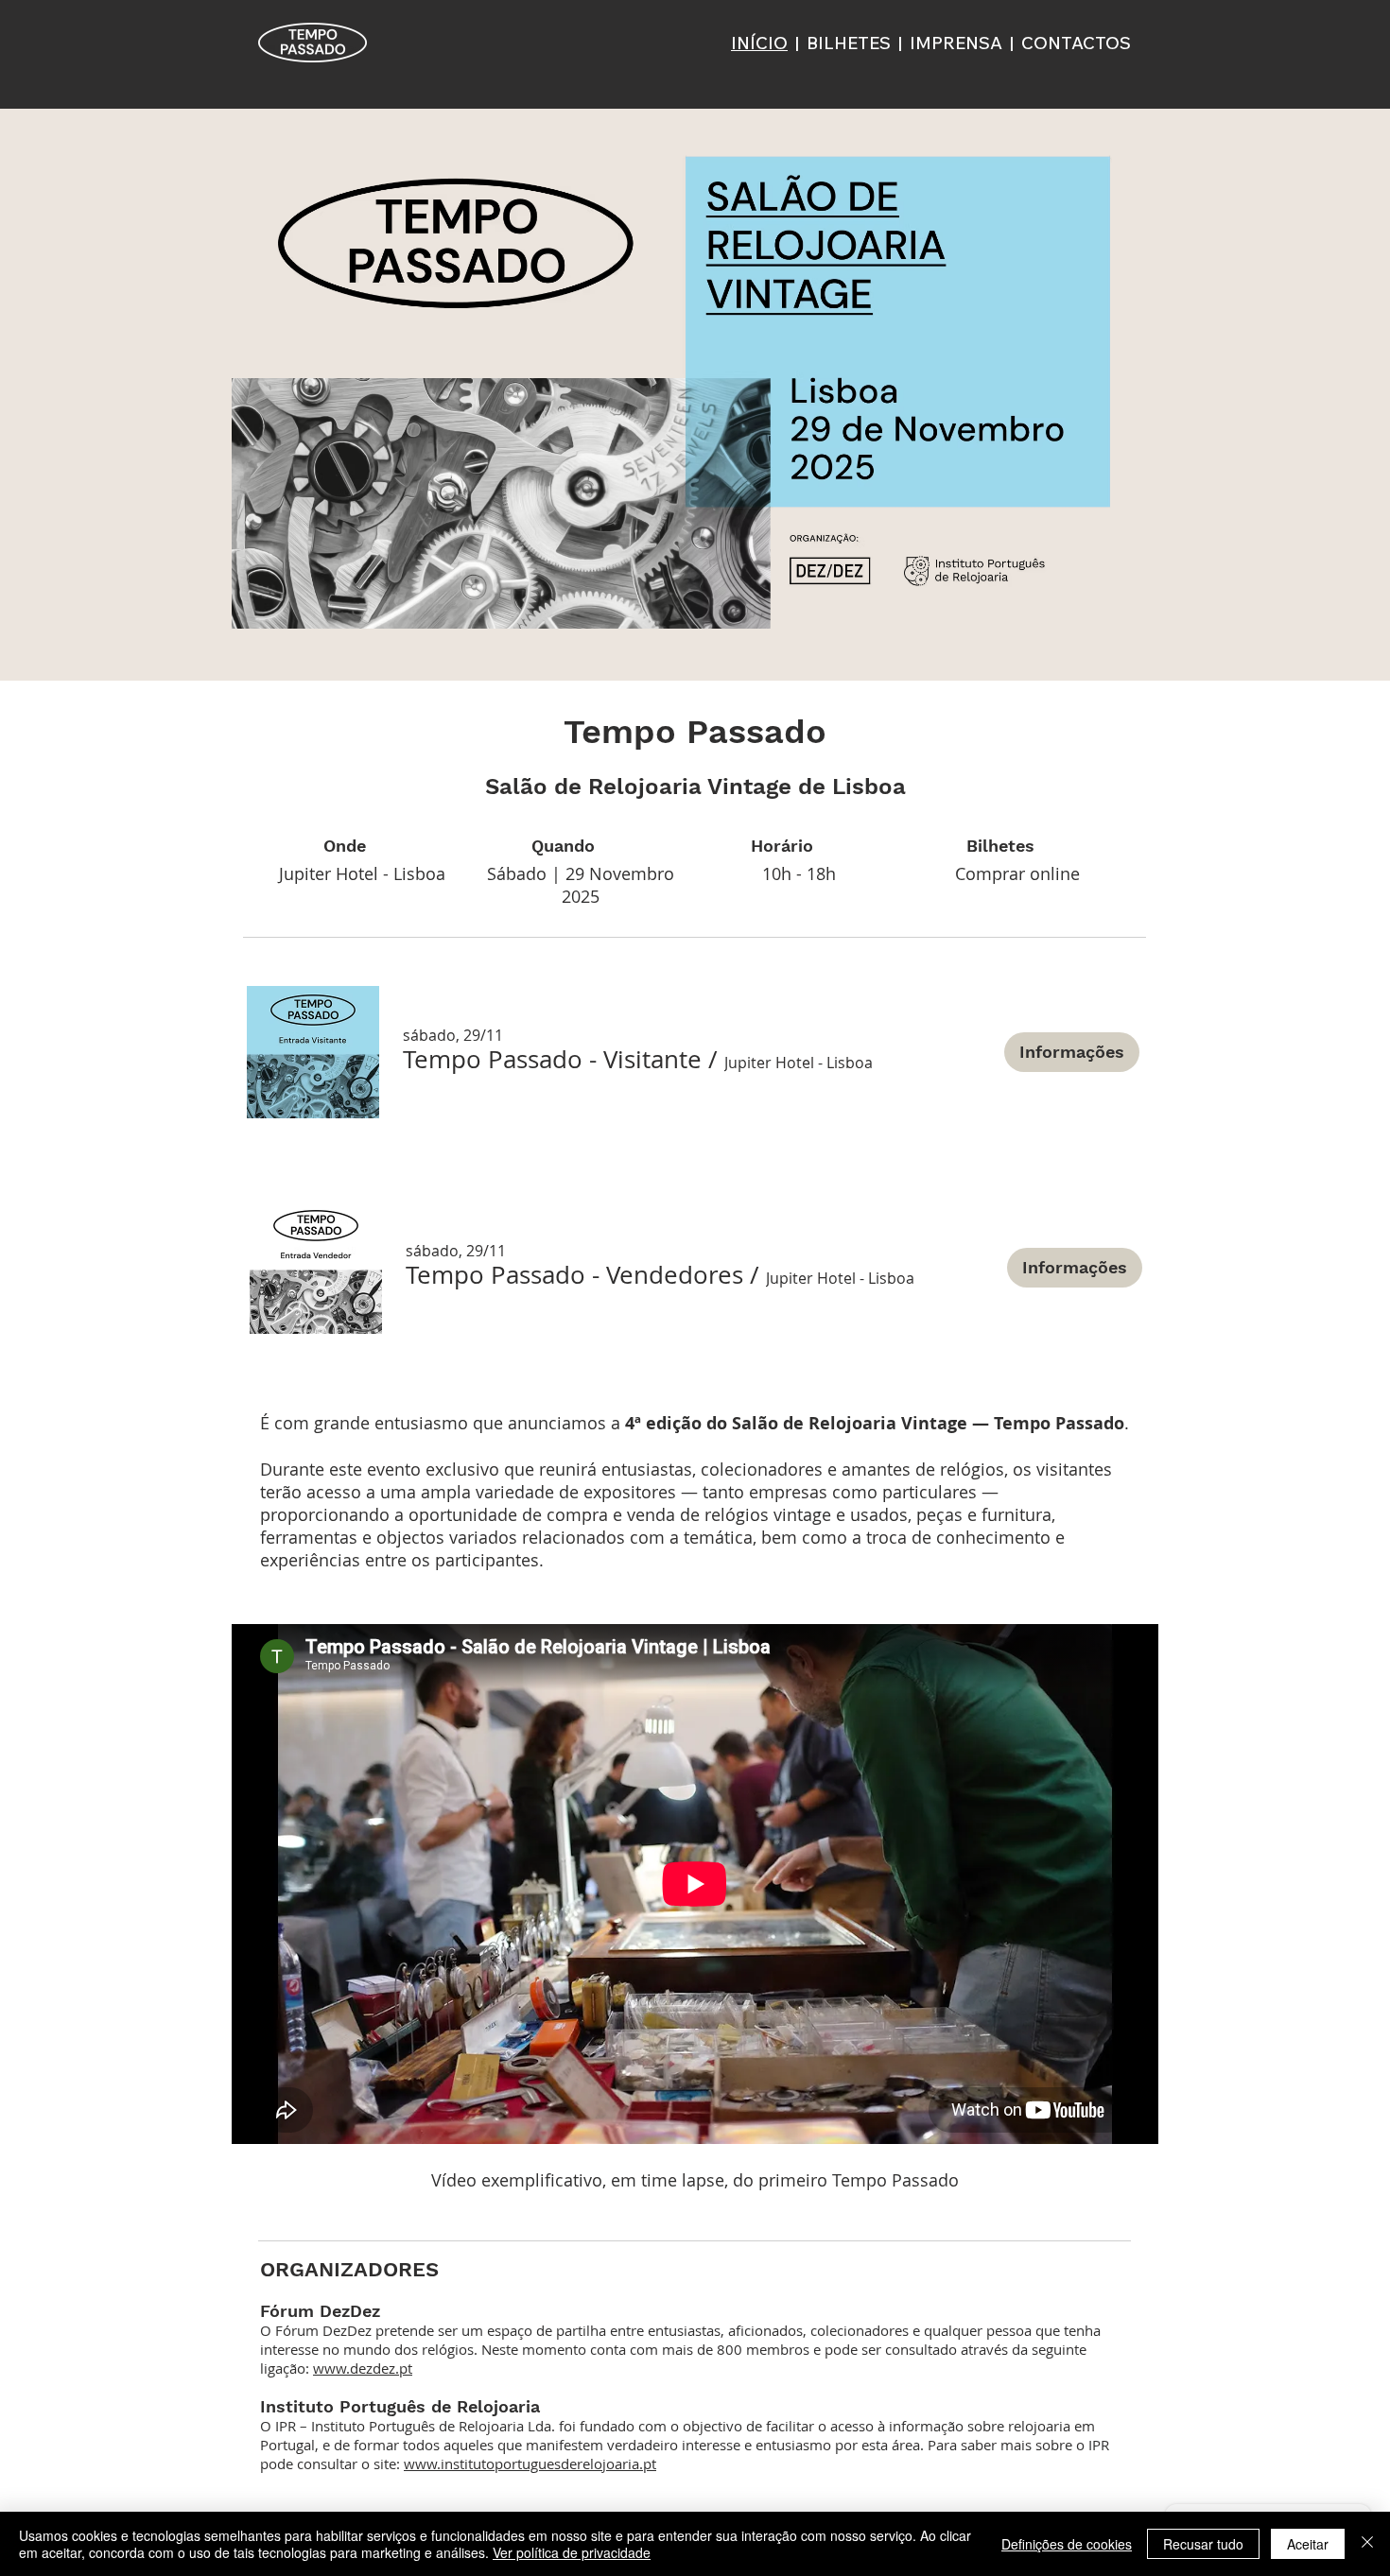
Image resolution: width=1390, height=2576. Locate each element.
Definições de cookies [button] (1067, 2544)
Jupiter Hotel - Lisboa (362, 873)
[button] (552, 1060)
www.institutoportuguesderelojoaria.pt (530, 2464)
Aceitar (1308, 2544)
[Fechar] (1367, 2544)
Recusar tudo (1203, 2544)
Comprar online (1017, 873)
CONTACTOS (1076, 43)
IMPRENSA (956, 43)
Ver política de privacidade (572, 2552)
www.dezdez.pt (363, 2368)
